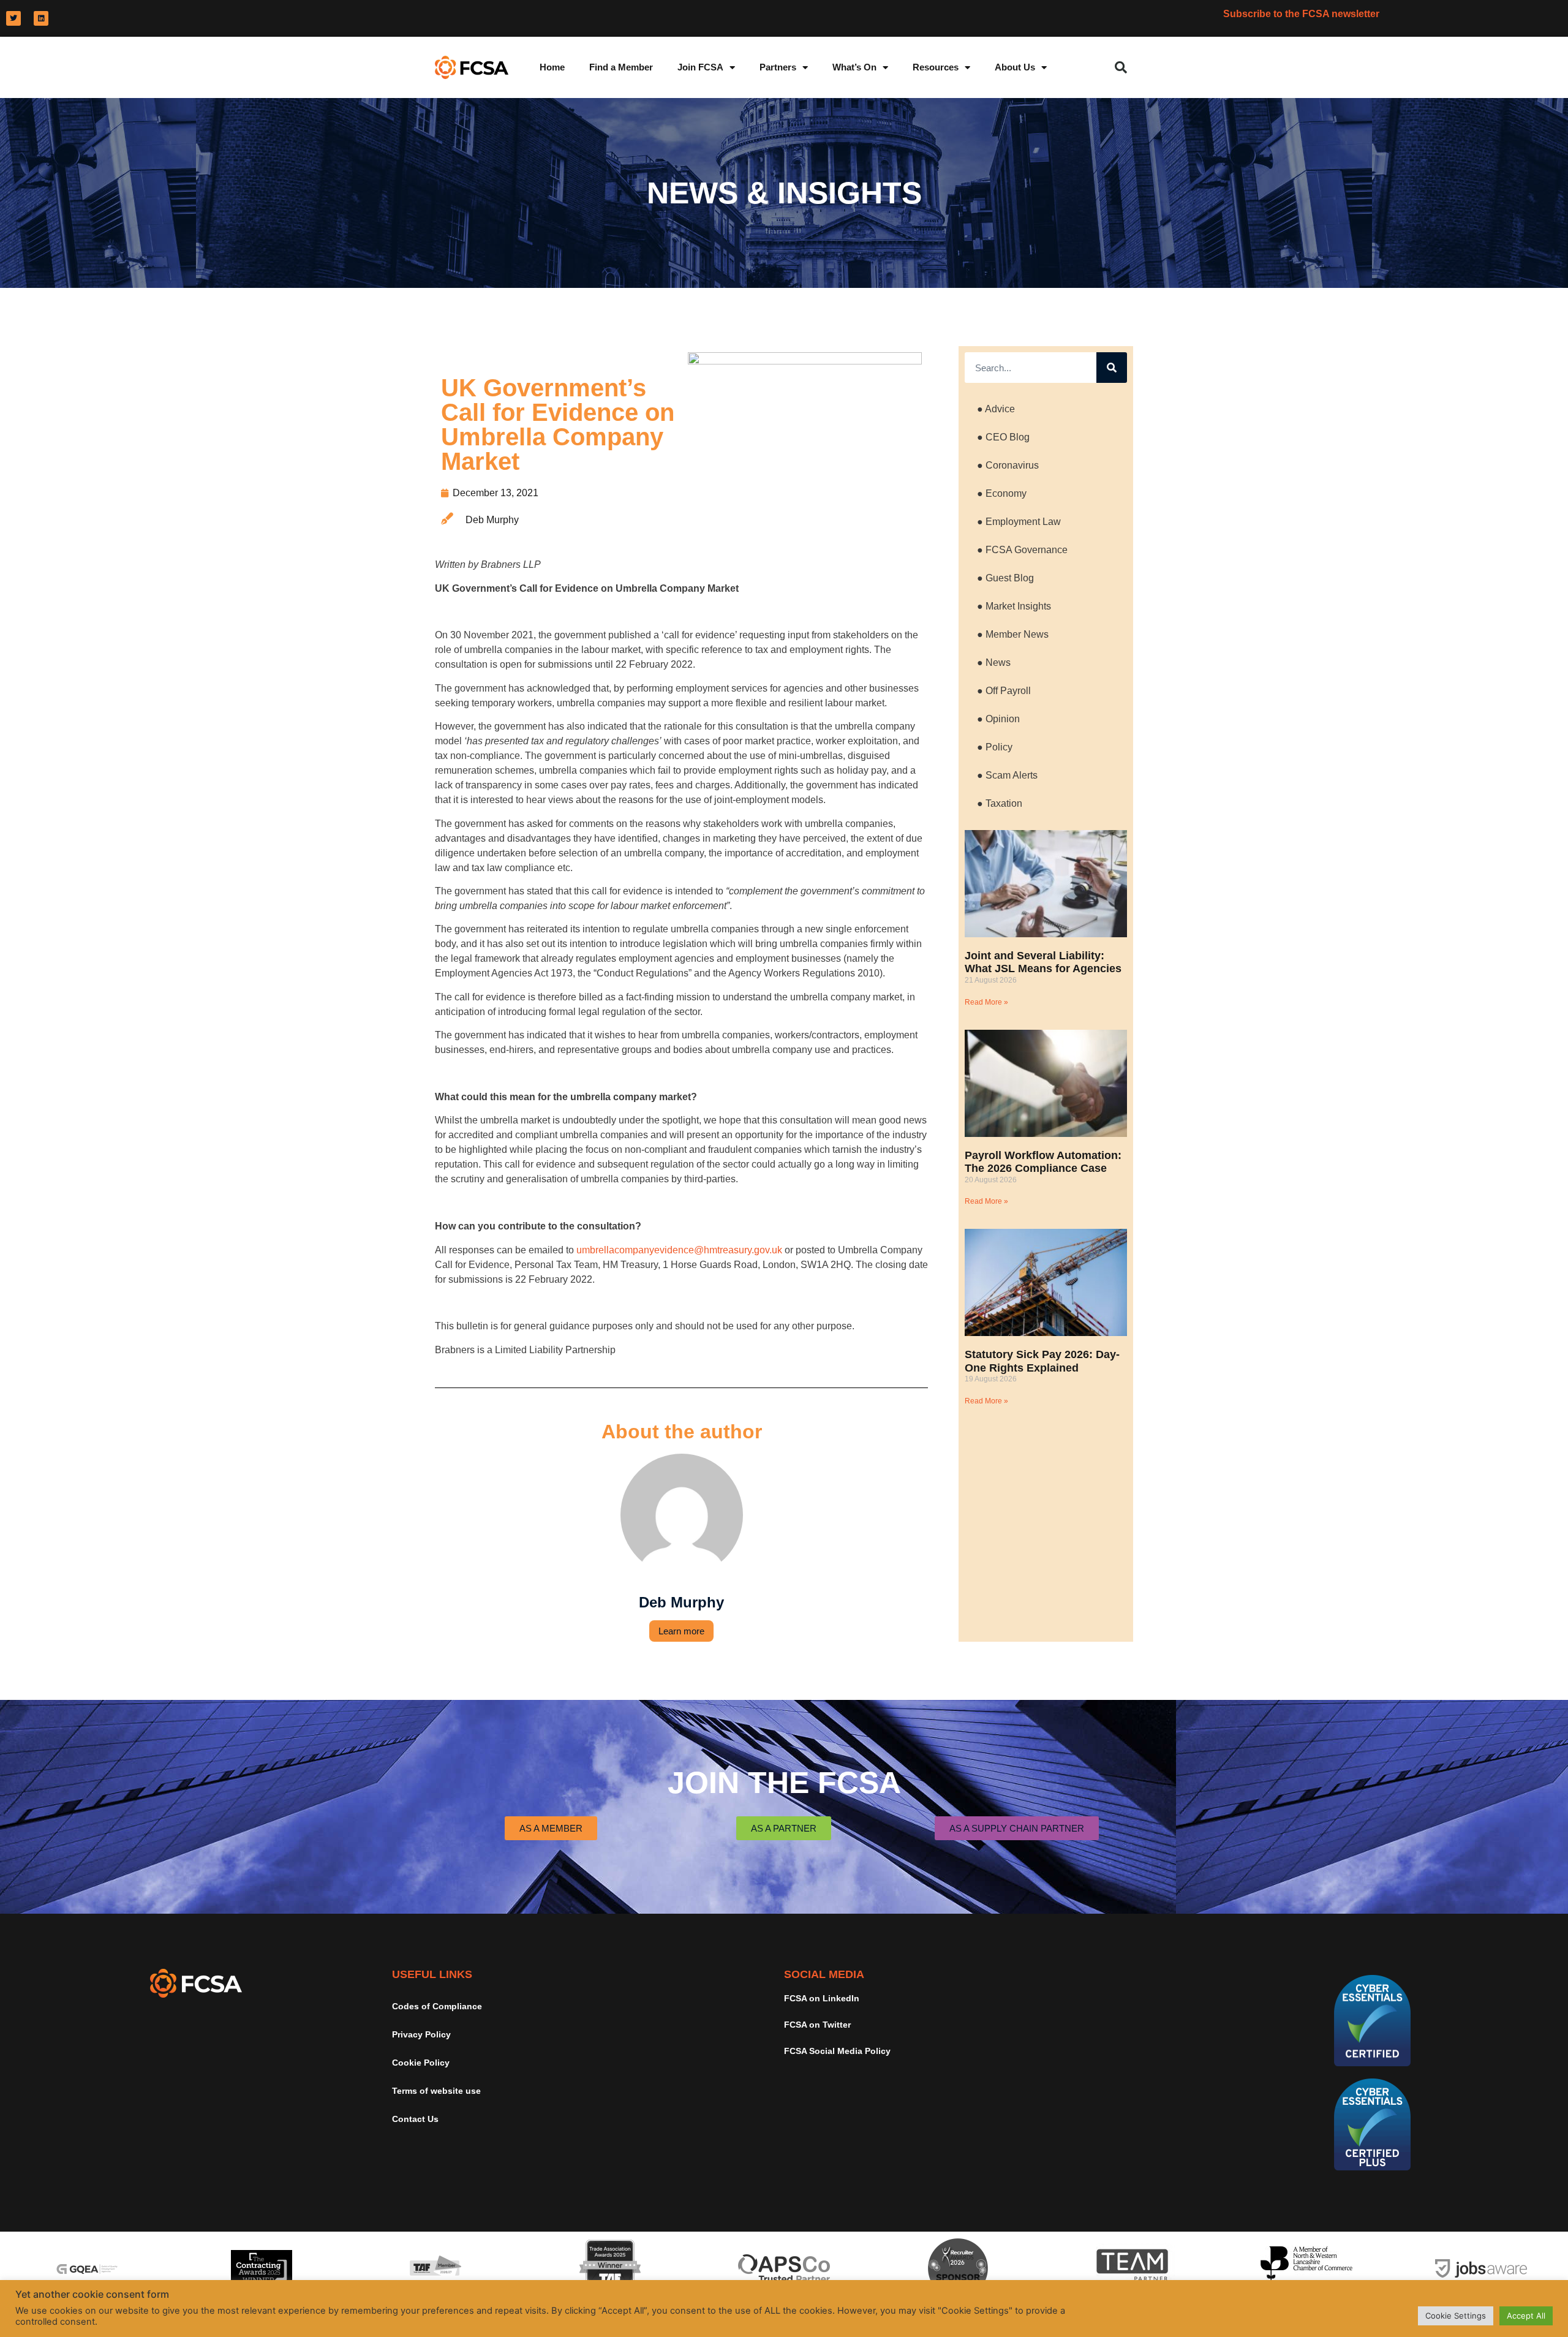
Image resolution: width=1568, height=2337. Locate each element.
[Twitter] (13, 18)
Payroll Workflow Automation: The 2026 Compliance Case (1043, 1162)
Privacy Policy (421, 2034)
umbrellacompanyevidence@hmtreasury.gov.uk (679, 1250)
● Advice (996, 409)
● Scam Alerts (1007, 775)
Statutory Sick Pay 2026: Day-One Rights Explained (1042, 1361)
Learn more (681, 1631)
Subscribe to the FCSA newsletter (1301, 14)
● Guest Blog (1005, 578)
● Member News (1013, 634)
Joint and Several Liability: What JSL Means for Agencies (1043, 962)
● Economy (1002, 493)
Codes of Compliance (437, 2006)
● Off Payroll (1004, 691)
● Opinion (998, 719)
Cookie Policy (421, 2063)
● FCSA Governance (1022, 550)
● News (994, 663)
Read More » (986, 1002)
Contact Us (415, 2119)
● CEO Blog (1003, 437)
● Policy (995, 747)
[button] (1121, 67)
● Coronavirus (1008, 465)
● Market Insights (1014, 606)
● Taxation (1000, 803)
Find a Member (621, 67)
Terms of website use (436, 2091)
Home (552, 67)
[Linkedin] (41, 18)
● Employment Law (1019, 522)
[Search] (1112, 368)
